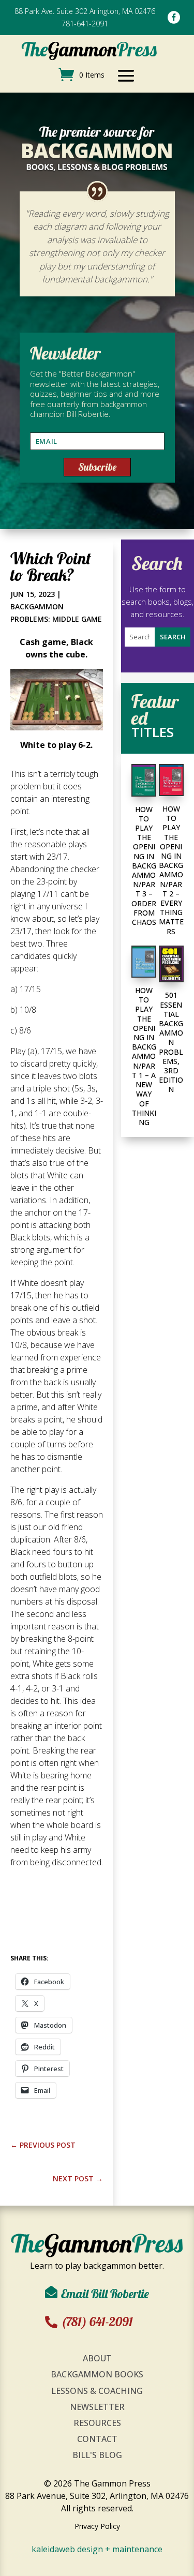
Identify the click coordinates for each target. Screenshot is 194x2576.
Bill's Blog (97, 2455)
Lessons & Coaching (97, 2391)
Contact (97, 2439)
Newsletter (97, 2407)
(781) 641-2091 (97, 2322)
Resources (97, 2423)
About (97, 2358)
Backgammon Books (97, 2374)
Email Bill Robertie (105, 2294)
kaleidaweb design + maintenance (97, 2549)
